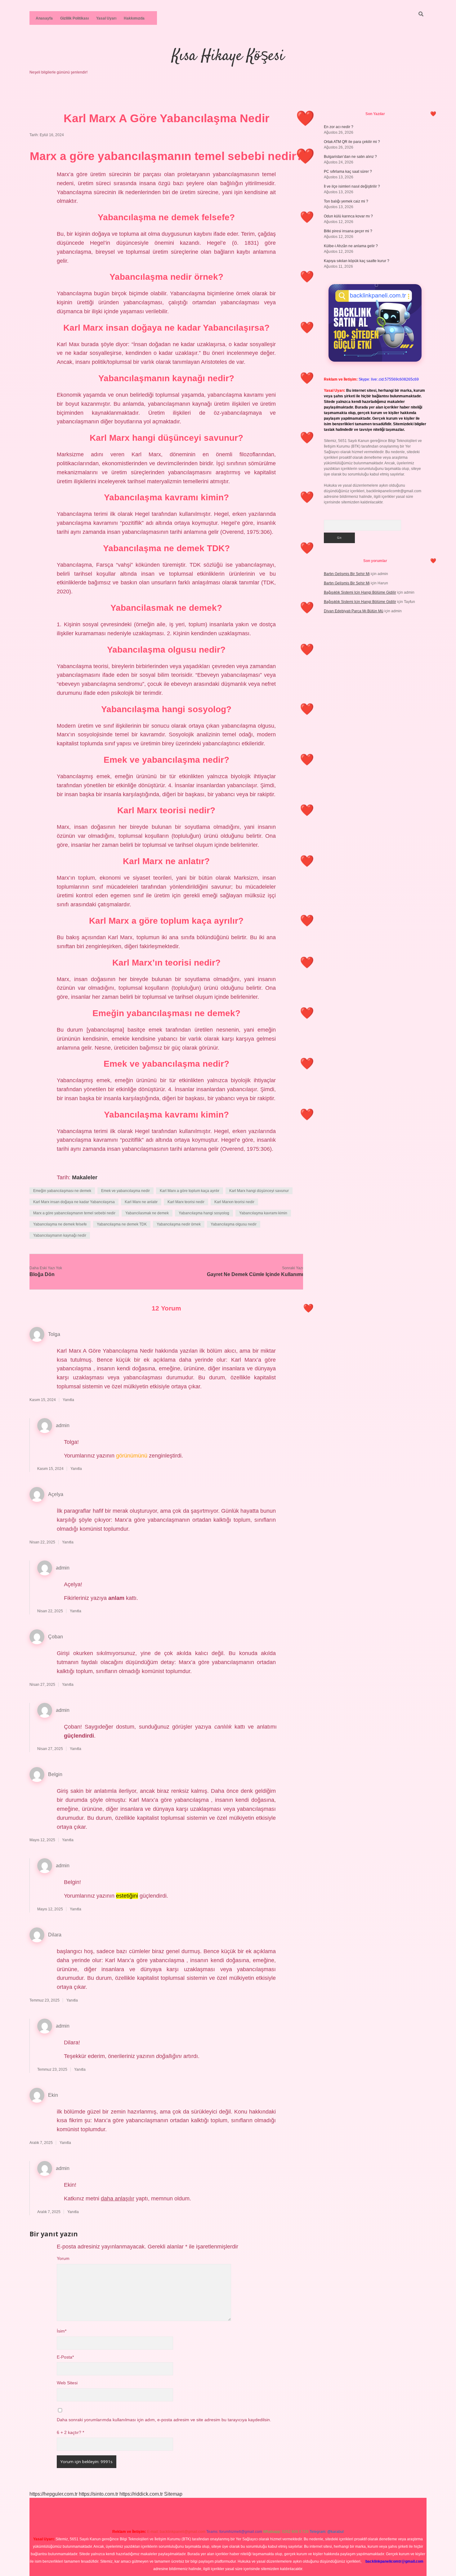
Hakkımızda (134, 18)
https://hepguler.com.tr (54, 2494)
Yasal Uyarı (106, 18)
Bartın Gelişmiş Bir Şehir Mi (347, 574)
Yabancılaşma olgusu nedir (234, 1224)
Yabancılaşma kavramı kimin (263, 1213)
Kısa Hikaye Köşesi (228, 56)
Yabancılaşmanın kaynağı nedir (60, 1235)
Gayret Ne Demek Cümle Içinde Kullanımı (255, 1274)
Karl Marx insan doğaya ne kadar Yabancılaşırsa (74, 1202)
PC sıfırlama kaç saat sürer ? (348, 172)
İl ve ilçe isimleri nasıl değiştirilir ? (352, 186)
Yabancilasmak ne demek (147, 1213)
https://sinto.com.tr (98, 2494)
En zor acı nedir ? (339, 127)
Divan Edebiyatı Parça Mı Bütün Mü (354, 611)
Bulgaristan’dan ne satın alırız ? (350, 157)
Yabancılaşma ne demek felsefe (60, 1224)
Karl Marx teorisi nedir (186, 1202)
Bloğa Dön (42, 1274)
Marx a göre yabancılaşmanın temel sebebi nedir (74, 1213)
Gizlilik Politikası (74, 18)
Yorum (63, 2259)
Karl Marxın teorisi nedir (234, 1202)
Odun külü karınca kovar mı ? (348, 216)
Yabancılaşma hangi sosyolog (204, 1213)
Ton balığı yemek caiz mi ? (346, 201)
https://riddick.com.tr (141, 2494)
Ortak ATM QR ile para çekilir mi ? (352, 142)
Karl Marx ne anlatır (141, 1202)
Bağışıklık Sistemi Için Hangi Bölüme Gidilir (360, 592)
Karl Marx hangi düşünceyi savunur (259, 1191)
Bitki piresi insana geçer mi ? (348, 231)
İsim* (62, 2331)
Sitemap (173, 2494)
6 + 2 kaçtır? (70, 2433)
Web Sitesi (67, 2383)
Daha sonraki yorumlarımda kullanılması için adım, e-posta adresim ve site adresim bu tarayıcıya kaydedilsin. (164, 2420)
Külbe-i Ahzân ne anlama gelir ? (351, 246)
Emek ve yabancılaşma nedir (125, 1191)
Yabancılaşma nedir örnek (179, 1224)
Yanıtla (68, 1400)
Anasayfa (44, 18)
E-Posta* (65, 2357)
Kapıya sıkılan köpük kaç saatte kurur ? (357, 261)
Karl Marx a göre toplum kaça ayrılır (190, 1191)
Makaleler (85, 1177)
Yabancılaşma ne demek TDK (122, 1224)
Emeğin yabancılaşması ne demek (62, 1191)
